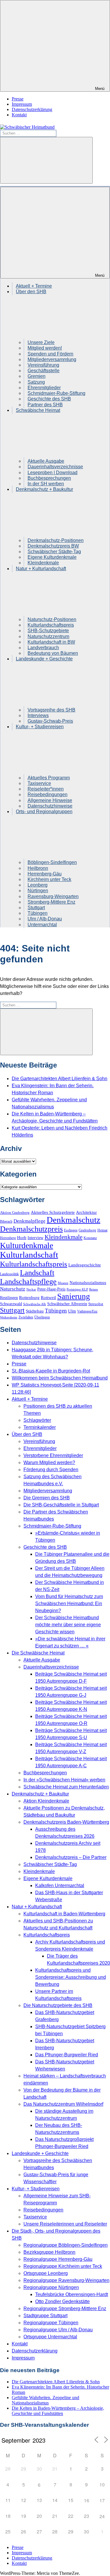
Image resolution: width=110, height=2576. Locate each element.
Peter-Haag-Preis (51, 1289)
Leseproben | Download (53, 473)
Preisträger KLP (77, 1289)
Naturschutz (13, 1289)
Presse (18, 99)
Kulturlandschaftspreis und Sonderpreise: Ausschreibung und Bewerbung (71, 1977)
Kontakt (19, 115)
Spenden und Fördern (50, 354)
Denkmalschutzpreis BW (53, 546)
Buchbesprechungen (49, 478)
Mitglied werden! (45, 348)
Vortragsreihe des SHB (51, 710)
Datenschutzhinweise (50, 806)
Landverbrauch (43, 648)
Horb (22, 1238)
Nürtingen (38, 891)
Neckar (31, 1289)
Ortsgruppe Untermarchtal (50, 2337)
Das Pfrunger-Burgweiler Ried (67, 2055)
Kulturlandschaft (29, 1255)
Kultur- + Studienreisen (36, 2189)
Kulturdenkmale (27, 1245)
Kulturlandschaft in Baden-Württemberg (64, 1914)
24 (102, 2516)
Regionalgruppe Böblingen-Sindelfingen (66, 2245)
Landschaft (37, 1273)
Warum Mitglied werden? (49, 1462)
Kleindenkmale (43, 563)
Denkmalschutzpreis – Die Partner (71, 1857)
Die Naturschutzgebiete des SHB (58, 2005)
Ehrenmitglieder (44, 388)
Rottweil (48, 1297)
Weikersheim (9, 1317)
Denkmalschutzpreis (31, 1229)
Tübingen (38, 913)
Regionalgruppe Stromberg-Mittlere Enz (65, 2309)
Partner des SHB (45, 405)
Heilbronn (38, 868)
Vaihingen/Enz (87, 1311)
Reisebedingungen (48, 794)
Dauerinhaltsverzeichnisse (55, 467)
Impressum (22, 104)
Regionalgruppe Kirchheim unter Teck (63, 2266)
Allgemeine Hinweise (50, 800)
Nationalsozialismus (88, 1283)
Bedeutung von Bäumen (53, 653)
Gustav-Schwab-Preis (50, 721)
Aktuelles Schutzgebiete (53, 1212)
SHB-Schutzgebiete (48, 631)
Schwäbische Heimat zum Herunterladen (66, 1787)
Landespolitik (9, 1274)
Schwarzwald (11, 1304)
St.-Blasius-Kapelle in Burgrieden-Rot (51, 1371)
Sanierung (74, 1296)
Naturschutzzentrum (48, 636)
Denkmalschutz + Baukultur (40, 1794)
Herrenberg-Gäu (45, 874)
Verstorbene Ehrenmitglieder (53, 1455)
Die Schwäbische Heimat (38, 1653)
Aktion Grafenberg (15, 1213)
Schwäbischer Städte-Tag (54, 552)
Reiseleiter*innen (46, 789)
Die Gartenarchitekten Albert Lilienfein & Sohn (60, 1079)
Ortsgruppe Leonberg (46, 2273)
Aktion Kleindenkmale (46, 1801)
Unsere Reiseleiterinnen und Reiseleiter (65, 2224)
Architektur (86, 1212)
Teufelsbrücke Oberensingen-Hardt (72, 2294)
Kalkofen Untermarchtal (60, 1886)
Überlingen (42, 1317)
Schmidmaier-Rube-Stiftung (56, 393)
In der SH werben (46, 484)
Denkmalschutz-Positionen (56, 540)
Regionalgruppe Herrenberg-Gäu (58, 2259)
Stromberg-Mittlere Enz (51, 902)
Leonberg (38, 885)
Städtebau (35, 1311)
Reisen (94, 1289)
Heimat (102, 1230)
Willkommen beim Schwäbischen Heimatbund (60, 1378)
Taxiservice (39, 783)
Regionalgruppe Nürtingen (51, 2287)
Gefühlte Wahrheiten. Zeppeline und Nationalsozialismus (45, 2400)
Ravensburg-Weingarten (53, 896)
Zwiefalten (26, 1317)
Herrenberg (8, 1238)
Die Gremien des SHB (47, 1498)
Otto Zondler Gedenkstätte (62, 2301)
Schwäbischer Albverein (67, 1304)
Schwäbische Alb (35, 1304)
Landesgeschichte (85, 1265)
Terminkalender (40, 1427)
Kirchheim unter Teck (49, 879)
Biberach (6, 1221)
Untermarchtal (42, 925)
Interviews (38, 715)
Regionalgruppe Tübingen (51, 2323)
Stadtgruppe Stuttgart (45, 2316)
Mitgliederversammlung (52, 359)
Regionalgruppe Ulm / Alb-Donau (58, 2330)
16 (87, 2500)
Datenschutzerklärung (32, 109)
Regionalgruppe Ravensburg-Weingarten (66, 2280)
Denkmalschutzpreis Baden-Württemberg (66, 1822)
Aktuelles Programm (49, 778)
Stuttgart (36, 908)
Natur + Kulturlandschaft (37, 1907)
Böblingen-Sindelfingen (52, 862)
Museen (63, 1283)
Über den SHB (27, 1434)
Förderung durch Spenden (51, 1470)
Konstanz (90, 1238)
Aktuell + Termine (34, 286)
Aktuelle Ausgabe (46, 461)
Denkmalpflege (29, 1221)
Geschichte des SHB (49, 399)
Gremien (37, 376)
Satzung (36, 382)
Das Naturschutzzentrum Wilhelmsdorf (63, 2104)
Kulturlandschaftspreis (51, 625)
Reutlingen (9, 1298)
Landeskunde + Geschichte (40, 2153)
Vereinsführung (43, 365)
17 (102, 2500)
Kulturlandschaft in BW (51, 642)
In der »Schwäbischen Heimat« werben (64, 1780)
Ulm (72, 1311)
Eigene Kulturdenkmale (52, 557)
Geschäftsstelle (44, 371)
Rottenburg (29, 1298)
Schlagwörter (37, 1420)
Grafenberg (87, 1230)
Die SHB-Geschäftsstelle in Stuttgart (61, 1505)
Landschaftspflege (28, 1282)
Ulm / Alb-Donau (45, 919)
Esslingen (71, 1230)
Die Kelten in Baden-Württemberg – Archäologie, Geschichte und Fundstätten (58, 2411)
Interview (35, 1238)
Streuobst (96, 1304)
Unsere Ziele (41, 342)
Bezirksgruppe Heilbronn (49, 2252)
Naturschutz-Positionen (52, 619)
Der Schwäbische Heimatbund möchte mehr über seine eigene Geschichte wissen (68, 1625)
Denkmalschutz (73, 1220)
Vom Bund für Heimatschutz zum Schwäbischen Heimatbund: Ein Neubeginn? (69, 1604)
